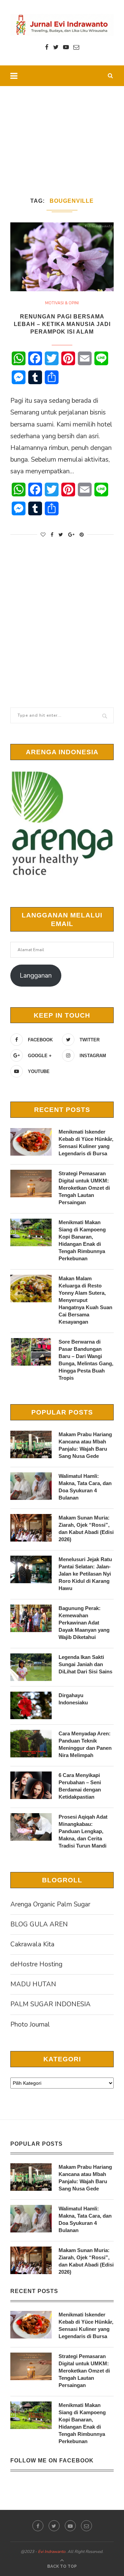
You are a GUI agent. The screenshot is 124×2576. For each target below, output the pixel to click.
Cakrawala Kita (32, 1944)
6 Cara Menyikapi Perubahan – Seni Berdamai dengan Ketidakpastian (80, 1786)
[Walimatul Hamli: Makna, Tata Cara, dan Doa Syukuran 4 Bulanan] (31, 1486)
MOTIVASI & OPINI (62, 303)
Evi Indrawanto (52, 2552)
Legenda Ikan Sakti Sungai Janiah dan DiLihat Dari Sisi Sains (85, 1664)
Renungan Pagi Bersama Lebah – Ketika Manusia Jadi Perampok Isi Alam (62, 324)
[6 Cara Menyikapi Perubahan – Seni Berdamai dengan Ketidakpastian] (31, 1785)
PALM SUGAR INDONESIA (50, 2004)
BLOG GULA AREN (39, 1924)
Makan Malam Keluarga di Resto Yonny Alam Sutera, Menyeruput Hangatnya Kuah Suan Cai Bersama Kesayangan (85, 1300)
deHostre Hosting (36, 1964)
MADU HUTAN (33, 1984)
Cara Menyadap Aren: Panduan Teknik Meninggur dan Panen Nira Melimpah (85, 1744)
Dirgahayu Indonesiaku (73, 1699)
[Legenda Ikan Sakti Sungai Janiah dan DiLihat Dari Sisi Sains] (31, 1667)
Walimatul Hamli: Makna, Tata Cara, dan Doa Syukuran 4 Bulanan (85, 1487)
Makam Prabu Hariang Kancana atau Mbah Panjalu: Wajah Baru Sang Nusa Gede (85, 1445)
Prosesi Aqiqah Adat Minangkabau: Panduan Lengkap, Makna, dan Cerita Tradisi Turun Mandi (83, 1831)
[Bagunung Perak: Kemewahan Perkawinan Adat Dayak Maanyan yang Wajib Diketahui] (31, 1618)
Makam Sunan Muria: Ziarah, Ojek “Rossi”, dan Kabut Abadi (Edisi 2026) (86, 1528)
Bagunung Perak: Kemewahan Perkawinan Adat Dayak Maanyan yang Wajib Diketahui (84, 1623)
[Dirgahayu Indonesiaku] (31, 1705)
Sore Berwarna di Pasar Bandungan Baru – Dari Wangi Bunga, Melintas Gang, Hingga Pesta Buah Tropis (86, 1360)
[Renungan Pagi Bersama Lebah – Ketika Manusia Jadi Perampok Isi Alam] (62, 257)
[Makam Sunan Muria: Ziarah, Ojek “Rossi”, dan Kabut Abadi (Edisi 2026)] (31, 1528)
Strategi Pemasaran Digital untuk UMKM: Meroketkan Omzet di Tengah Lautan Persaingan (84, 1188)
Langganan (36, 976)
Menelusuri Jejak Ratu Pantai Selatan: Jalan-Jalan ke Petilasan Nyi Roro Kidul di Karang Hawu (85, 1574)
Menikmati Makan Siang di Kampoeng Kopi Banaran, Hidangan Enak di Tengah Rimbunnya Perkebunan (82, 1240)
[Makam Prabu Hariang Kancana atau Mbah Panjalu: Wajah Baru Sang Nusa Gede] (31, 1444)
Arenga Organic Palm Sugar (50, 1904)
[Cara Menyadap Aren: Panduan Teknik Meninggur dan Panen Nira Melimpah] (31, 1744)
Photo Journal (30, 2025)
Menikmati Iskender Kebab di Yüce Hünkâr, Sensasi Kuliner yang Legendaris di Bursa (86, 1143)
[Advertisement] (62, 133)
